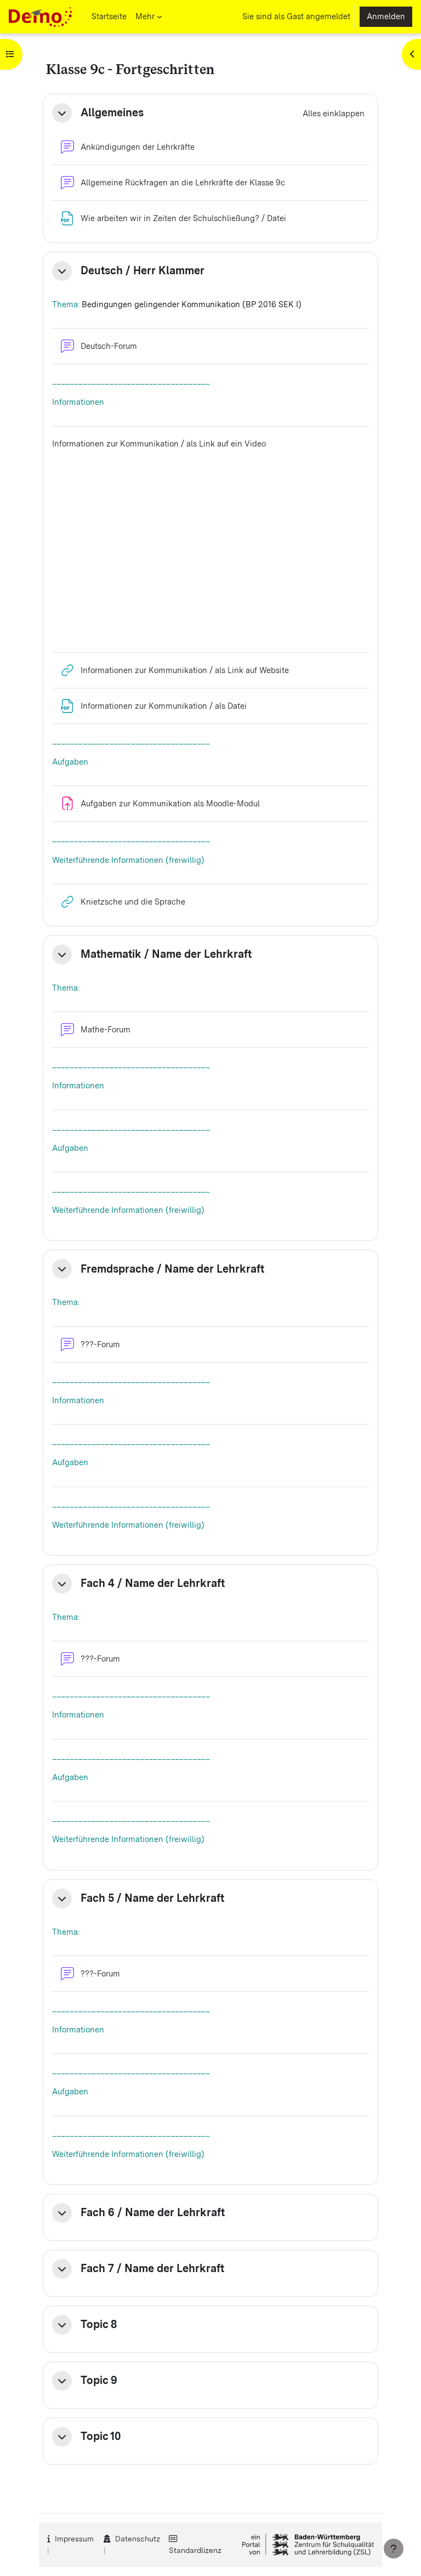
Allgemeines (112, 113)
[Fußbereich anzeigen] (394, 2549)
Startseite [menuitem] (109, 16)
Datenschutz (138, 2539)
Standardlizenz (195, 2550)
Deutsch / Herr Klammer (143, 271)
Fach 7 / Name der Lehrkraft (152, 2269)
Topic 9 (99, 2380)
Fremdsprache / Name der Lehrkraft (172, 1269)
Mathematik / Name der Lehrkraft (166, 954)
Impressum (74, 2539)
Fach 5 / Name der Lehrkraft (152, 1898)
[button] (62, 113)
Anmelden (386, 16)
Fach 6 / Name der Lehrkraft (153, 2213)
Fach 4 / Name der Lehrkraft (153, 1583)
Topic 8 (99, 2324)
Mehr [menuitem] (145, 16)
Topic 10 (101, 2436)
